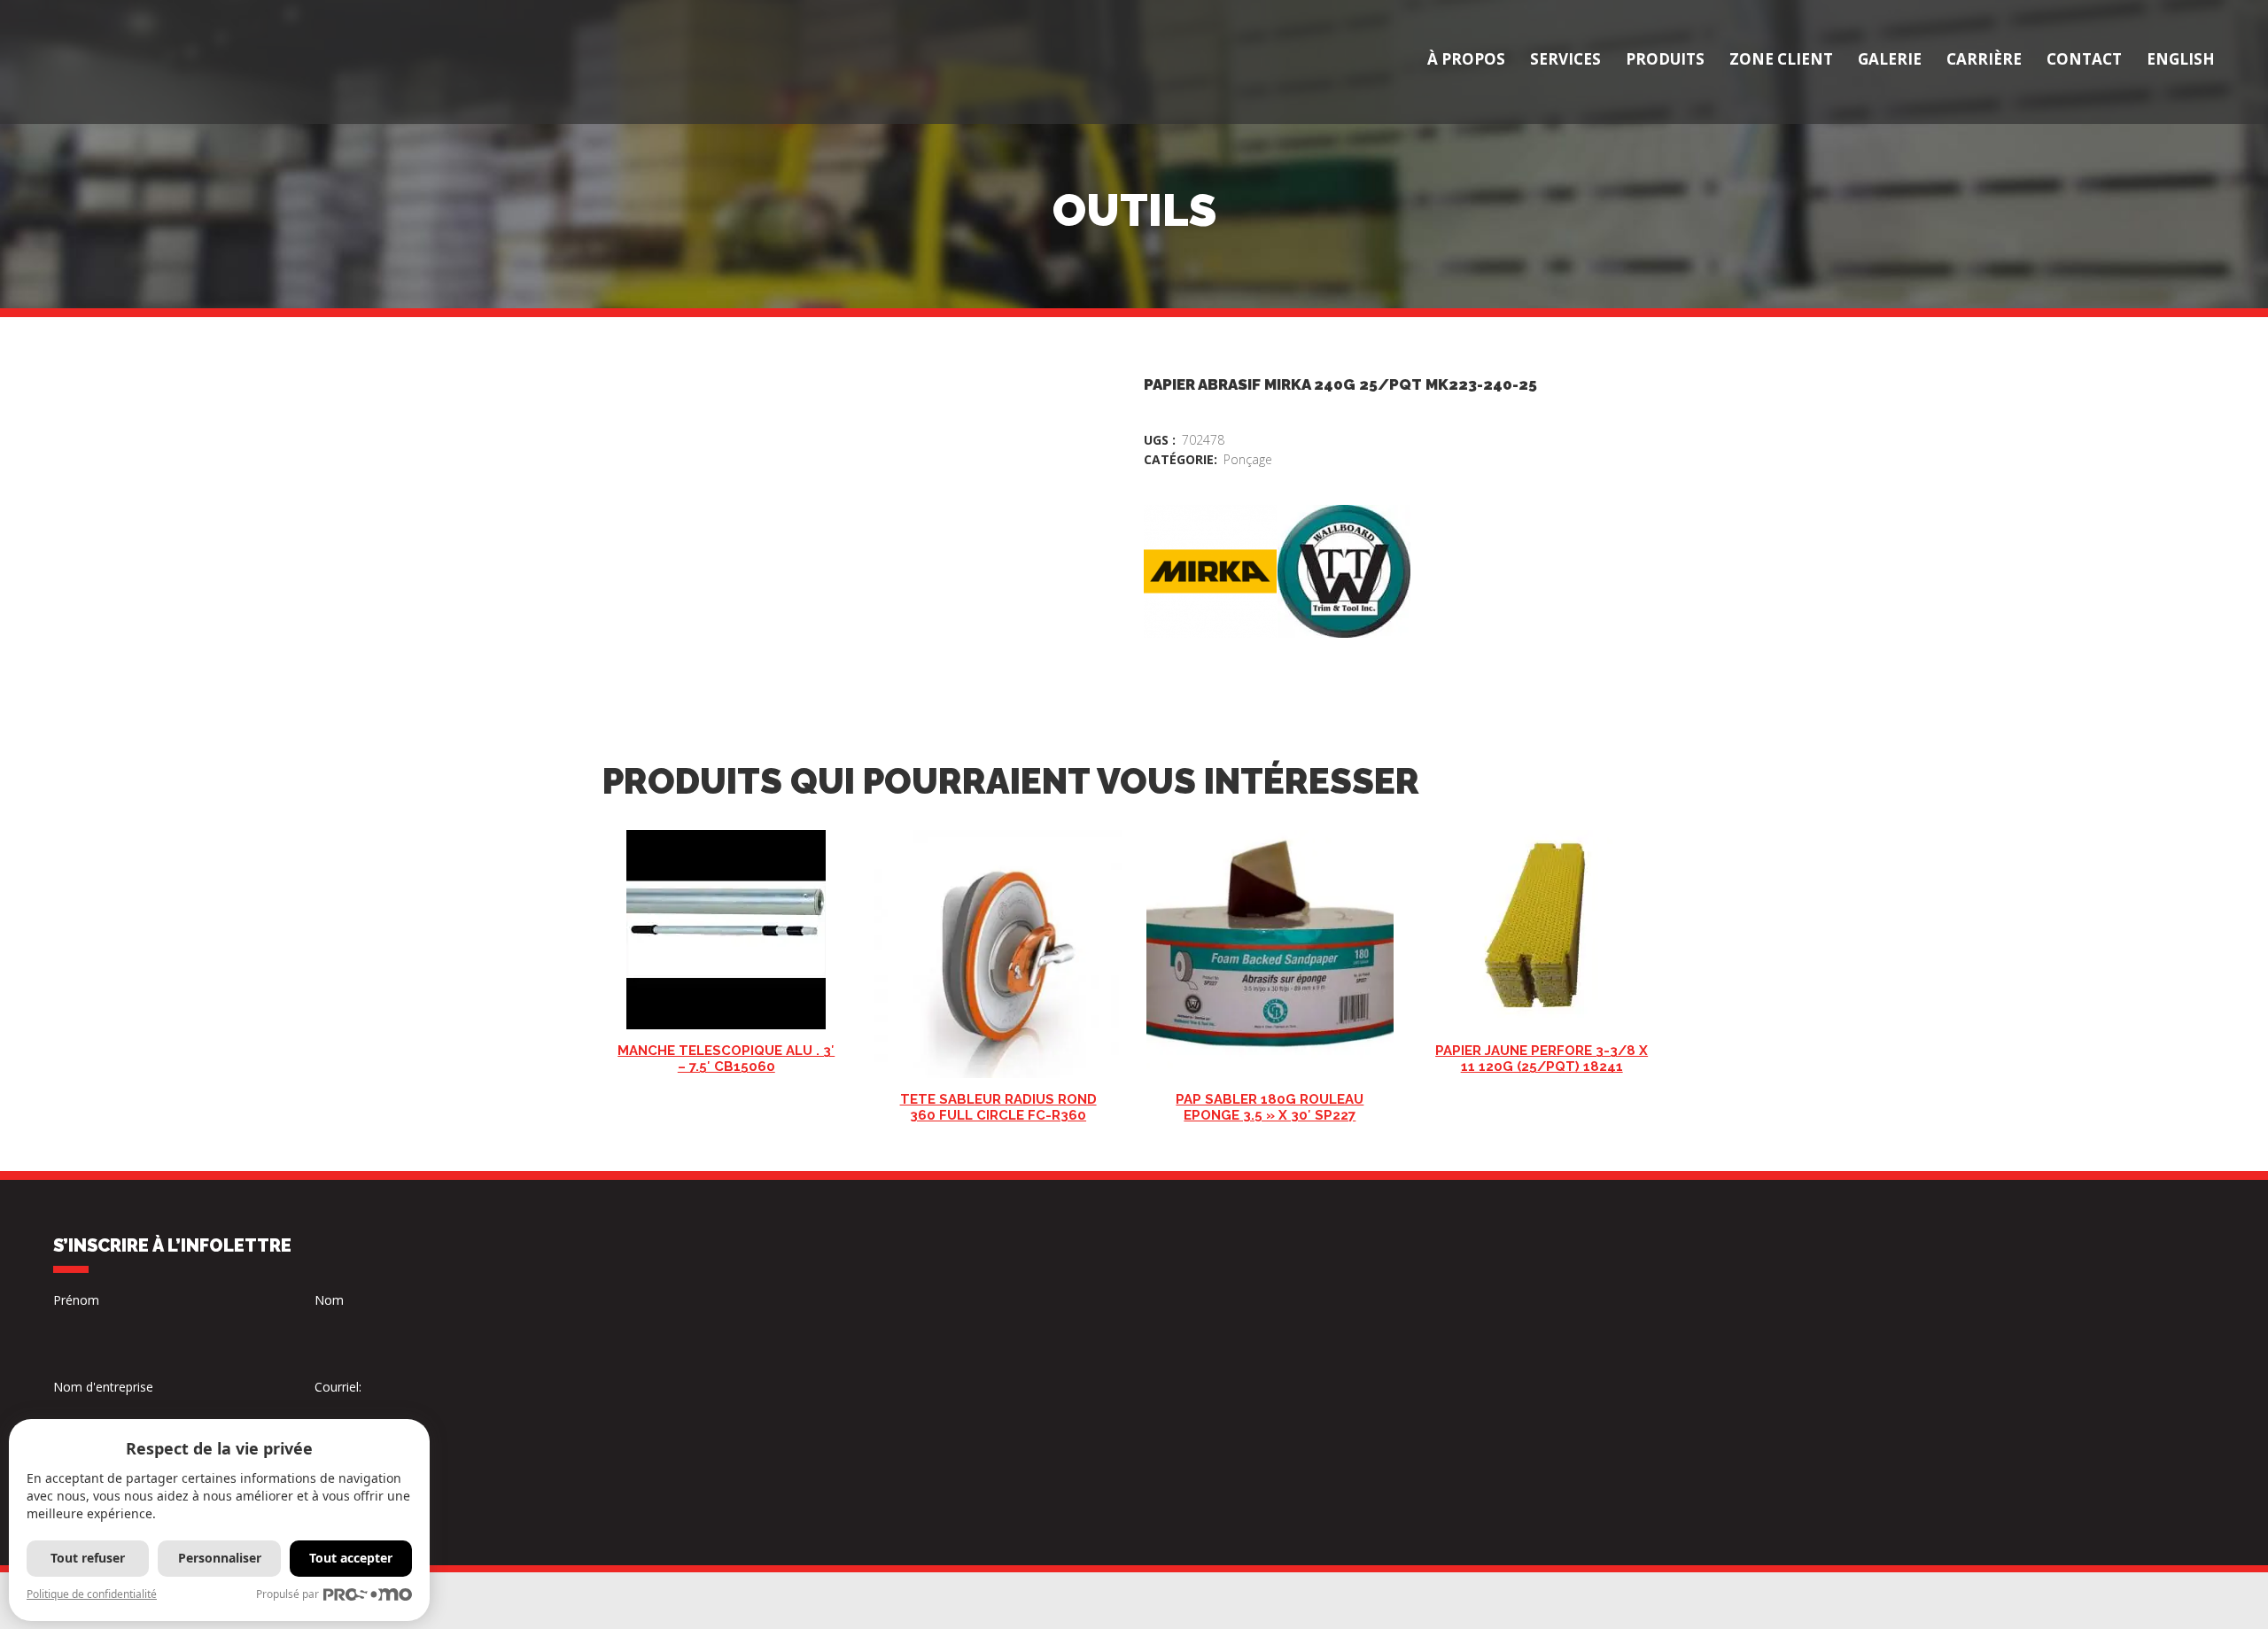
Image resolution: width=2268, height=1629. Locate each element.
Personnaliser (220, 1558)
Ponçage (1248, 459)
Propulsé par (287, 1594)
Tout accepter (351, 1558)
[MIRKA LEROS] (1210, 571)
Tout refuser (88, 1558)
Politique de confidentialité (92, 1594)
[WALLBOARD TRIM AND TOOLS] (1344, 571)
